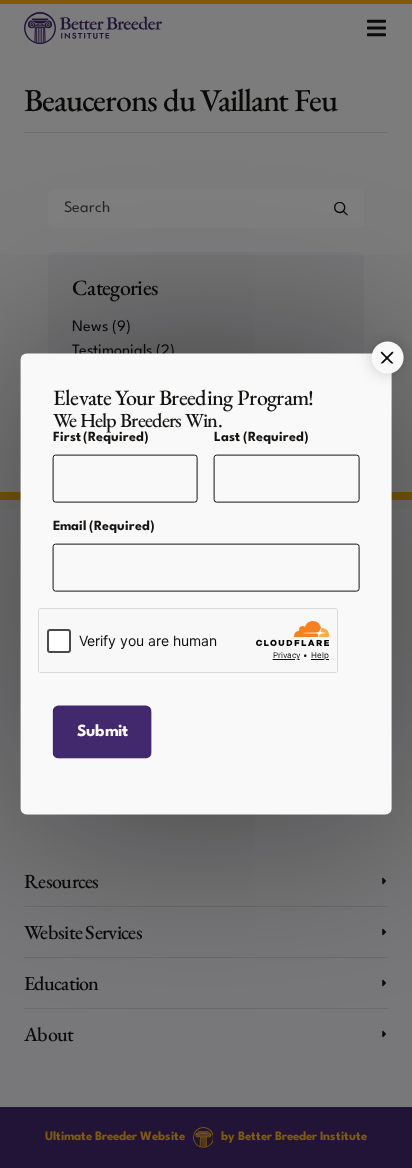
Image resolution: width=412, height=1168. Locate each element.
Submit (102, 743)
